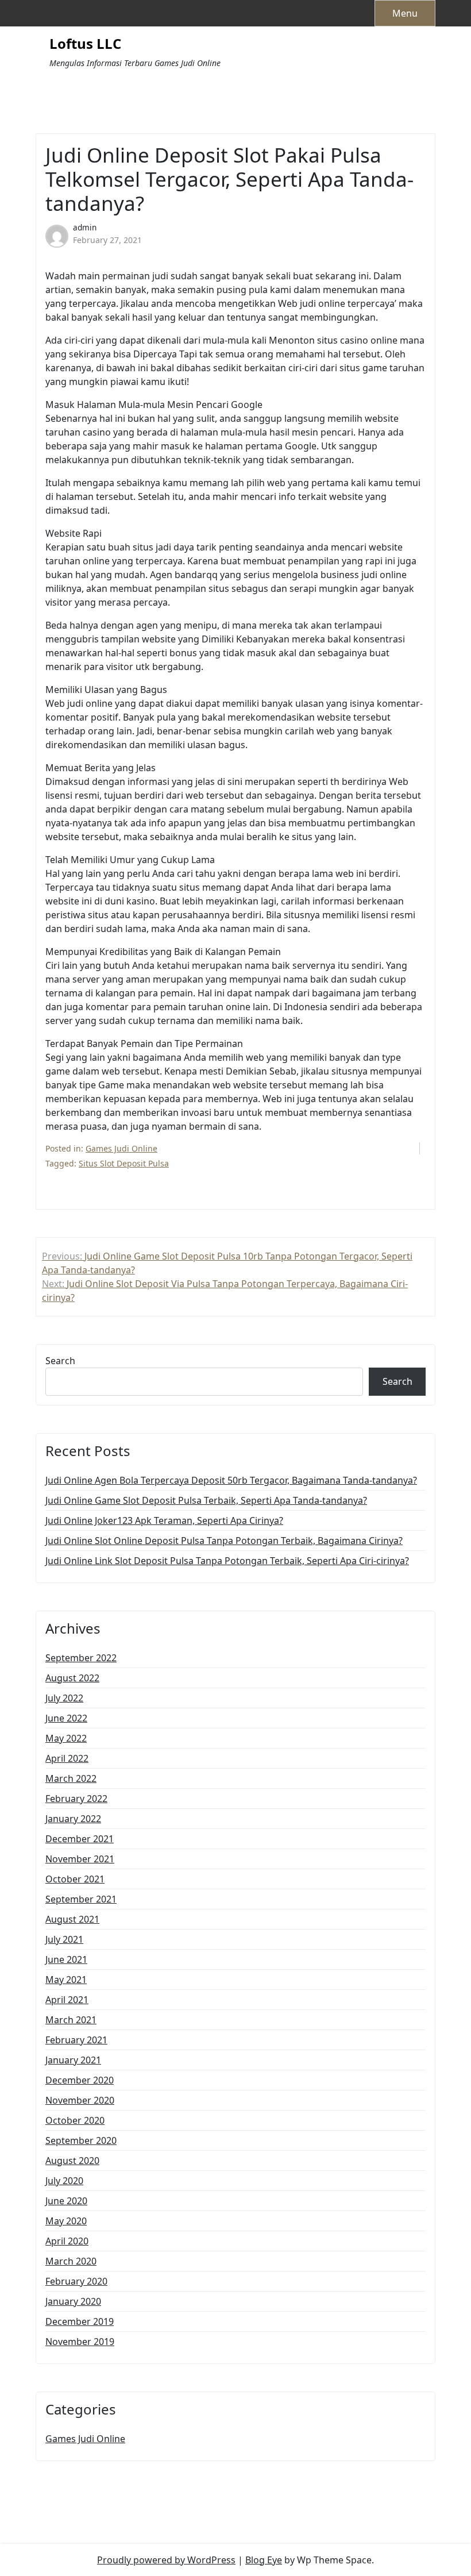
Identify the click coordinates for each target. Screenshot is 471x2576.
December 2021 (80, 1839)
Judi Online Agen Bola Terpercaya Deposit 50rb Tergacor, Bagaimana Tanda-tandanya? (231, 1480)
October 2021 (75, 1879)
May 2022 (66, 1738)
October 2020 (75, 2120)
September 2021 (81, 1899)
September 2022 (81, 1658)
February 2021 (76, 2040)
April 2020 (67, 2241)
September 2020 (81, 2140)
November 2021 (80, 1859)
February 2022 (76, 1799)
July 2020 (64, 2181)
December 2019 (80, 2321)
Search (60, 1361)
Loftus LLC (85, 44)
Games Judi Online (121, 1148)
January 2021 (73, 2060)
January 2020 (73, 2301)
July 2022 (64, 1698)
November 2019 (80, 2342)
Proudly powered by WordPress (166, 2560)
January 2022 (73, 1819)
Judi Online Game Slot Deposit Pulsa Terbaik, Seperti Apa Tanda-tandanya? (206, 1500)
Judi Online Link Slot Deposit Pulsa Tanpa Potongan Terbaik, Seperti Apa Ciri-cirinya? (227, 1561)
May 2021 (66, 1980)
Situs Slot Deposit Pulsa (124, 1163)
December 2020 (80, 2080)
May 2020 (66, 2221)
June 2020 (66, 2201)
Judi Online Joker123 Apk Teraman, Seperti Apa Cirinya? (164, 1520)
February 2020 (76, 2281)
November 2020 (80, 2100)
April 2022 (67, 1758)
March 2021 (71, 2020)
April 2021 (67, 2000)
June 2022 (66, 1718)
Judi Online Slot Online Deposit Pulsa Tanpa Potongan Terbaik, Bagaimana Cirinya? (224, 1541)
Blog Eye (264, 2560)
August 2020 (72, 2161)
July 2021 (64, 1939)
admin (85, 227)
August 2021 (72, 1919)
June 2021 (66, 1959)
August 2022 (72, 1678)
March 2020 (71, 2261)
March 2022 (71, 1778)
